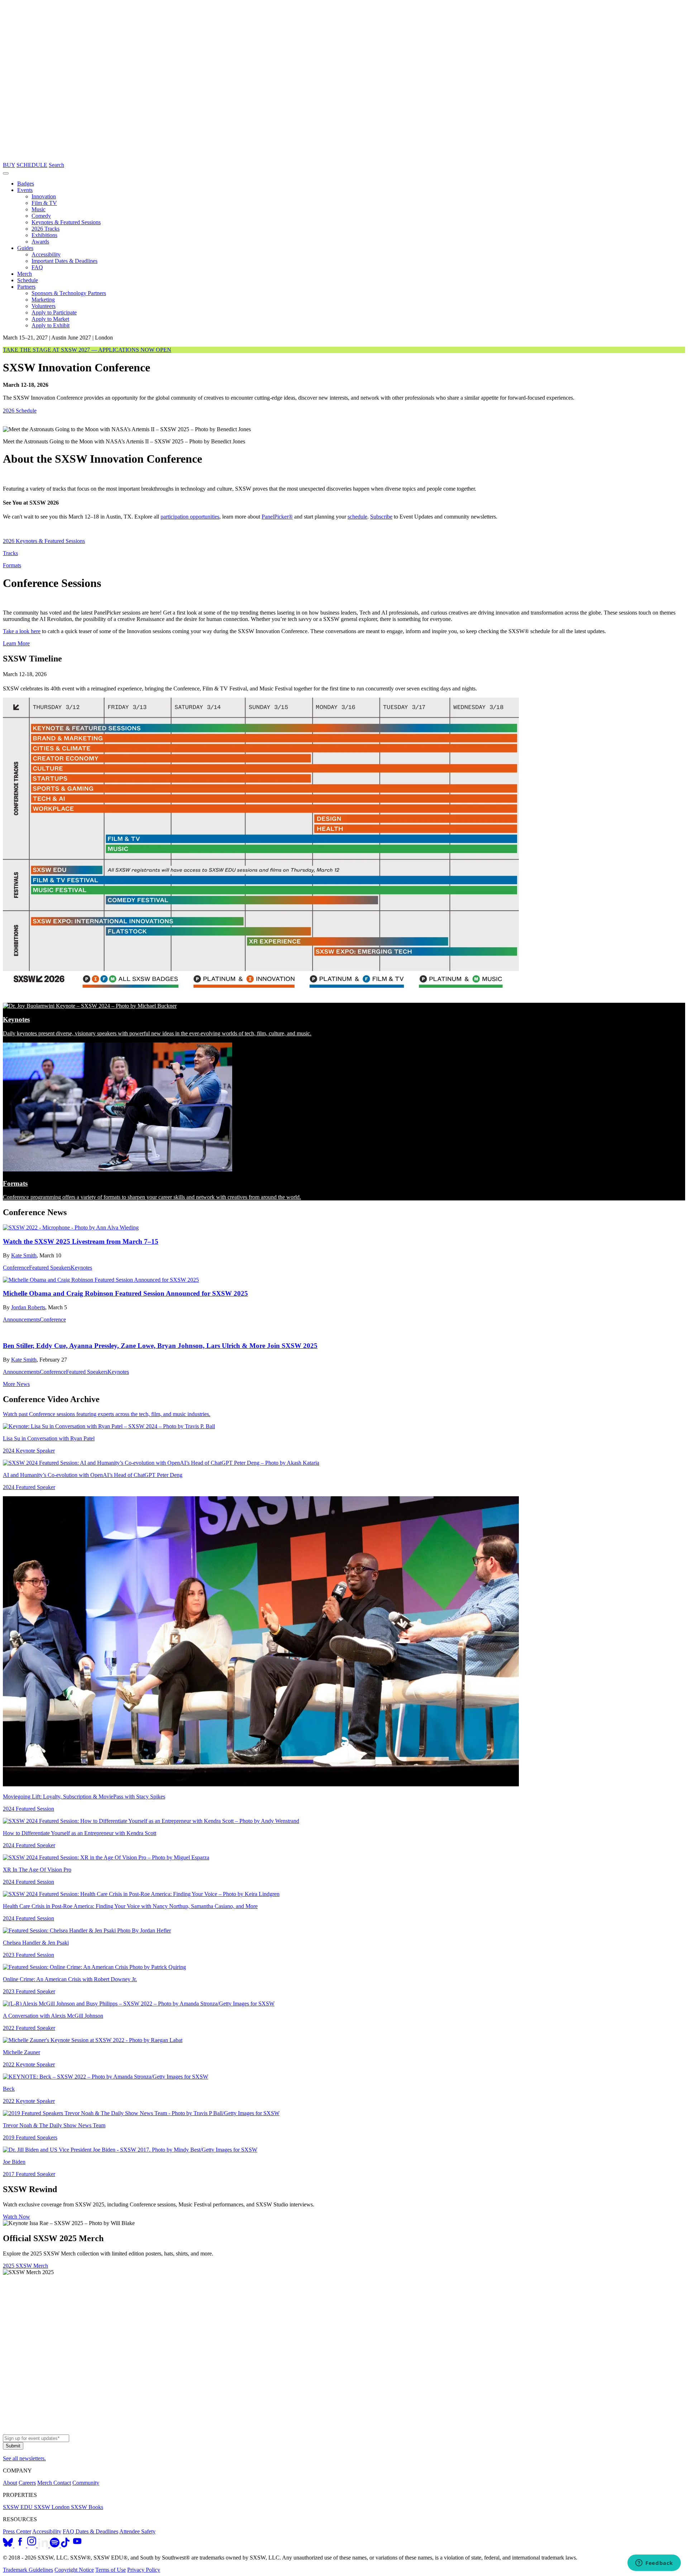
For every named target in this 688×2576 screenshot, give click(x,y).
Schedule (28, 280)
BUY (9, 165)
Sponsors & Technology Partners (69, 293)
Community (86, 2483)
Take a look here (22, 631)
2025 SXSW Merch (25, 2266)
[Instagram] (32, 2545)
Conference (16, 1268)
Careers (27, 2483)
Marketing (43, 300)
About (10, 2483)
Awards (40, 242)
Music (39, 209)
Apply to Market (50, 319)
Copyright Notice (74, 2570)
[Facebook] (21, 2545)
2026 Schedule (20, 411)
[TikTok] (65, 2545)
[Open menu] (6, 173)
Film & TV (44, 203)
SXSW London (52, 2507)
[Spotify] (55, 2545)
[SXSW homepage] (344, 2431)
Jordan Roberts (28, 1307)
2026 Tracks (46, 229)
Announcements (21, 1320)
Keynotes (81, 1268)
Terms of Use (111, 2570)
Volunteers (44, 306)
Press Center (17, 2531)
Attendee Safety (137, 2531)
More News (16, 1384)
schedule (357, 517)
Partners (26, 287)
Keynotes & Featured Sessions (66, 222)
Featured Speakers (50, 1268)
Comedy (41, 216)
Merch (25, 274)
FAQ (37, 267)
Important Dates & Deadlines (64, 261)
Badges (26, 184)
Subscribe (381, 517)
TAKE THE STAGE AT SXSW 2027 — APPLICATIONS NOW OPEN (87, 350)
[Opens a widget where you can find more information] (654, 2563)
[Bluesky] (9, 2545)
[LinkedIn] (44, 2545)
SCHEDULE (32, 165)
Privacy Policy (144, 2570)
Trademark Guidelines (28, 2570)
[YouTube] (77, 2545)
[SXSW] (344, 158)
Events (25, 190)
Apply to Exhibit (51, 325)
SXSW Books (87, 2507)
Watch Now (16, 2217)
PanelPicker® (277, 517)
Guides (25, 248)
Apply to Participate (54, 312)
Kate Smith (24, 1255)
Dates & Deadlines (97, 2531)
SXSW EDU (18, 2507)
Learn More (16, 643)
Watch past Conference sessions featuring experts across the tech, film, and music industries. (107, 1414)
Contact (62, 2483)
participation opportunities (190, 517)
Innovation (44, 196)
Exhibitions (44, 235)
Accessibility (46, 254)
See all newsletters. (24, 2458)
